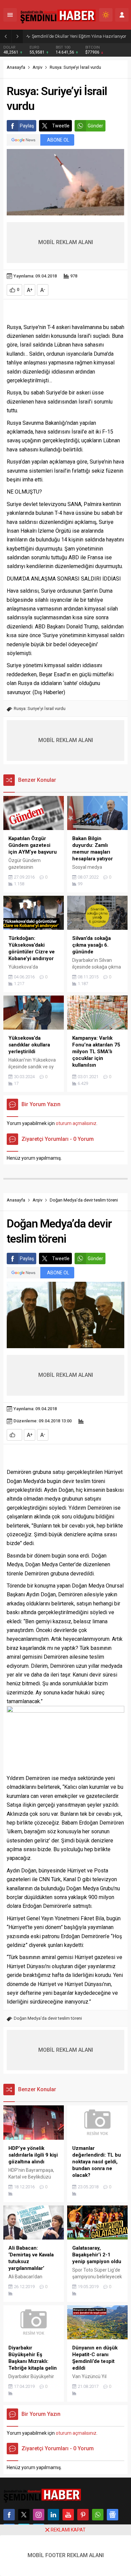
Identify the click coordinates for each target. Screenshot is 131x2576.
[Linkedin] (53, 2515)
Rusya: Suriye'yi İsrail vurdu (40, 708)
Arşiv (37, 67)
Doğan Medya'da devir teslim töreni (48, 2018)
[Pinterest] (83, 2515)
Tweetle (61, 126)
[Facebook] (9, 2515)
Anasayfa (16, 67)
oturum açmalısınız (76, 1123)
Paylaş (27, 126)
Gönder (95, 126)
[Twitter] (24, 2515)
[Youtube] (68, 2515)
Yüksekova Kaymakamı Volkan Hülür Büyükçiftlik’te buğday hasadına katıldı (80, 36)
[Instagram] (39, 2515)
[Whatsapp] (98, 2515)
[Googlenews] (113, 2515)
